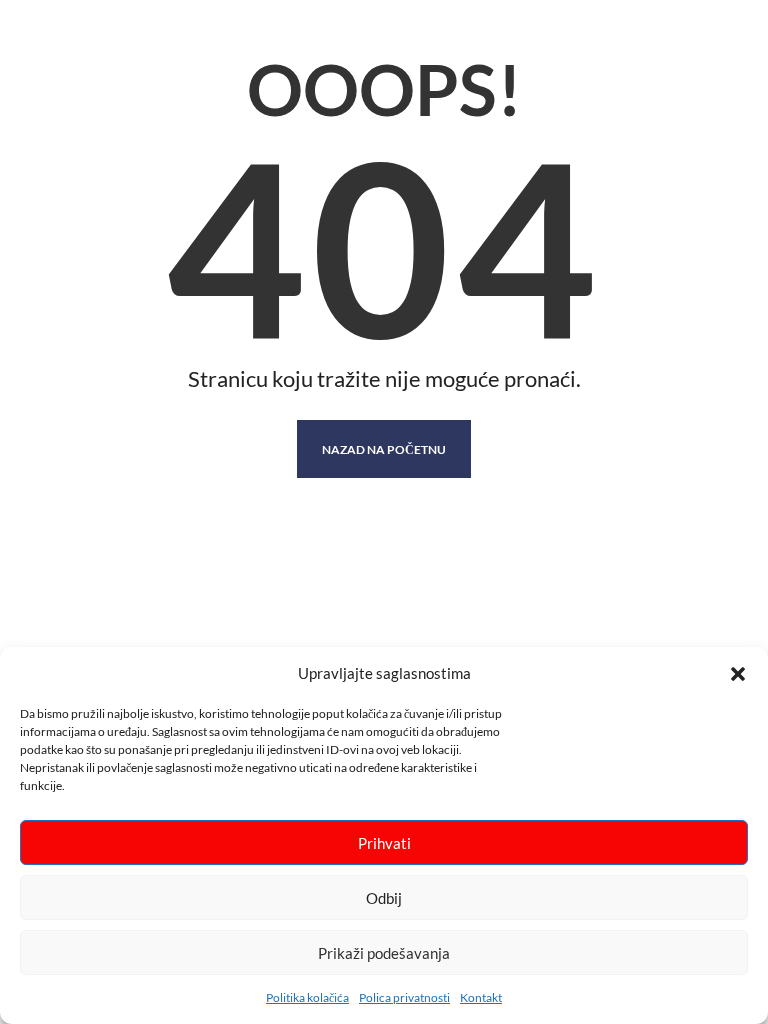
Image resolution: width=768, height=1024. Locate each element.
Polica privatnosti (404, 997)
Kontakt (481, 997)
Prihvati (384, 843)
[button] (738, 674)
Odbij (384, 898)
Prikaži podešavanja (384, 953)
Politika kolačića (307, 997)
